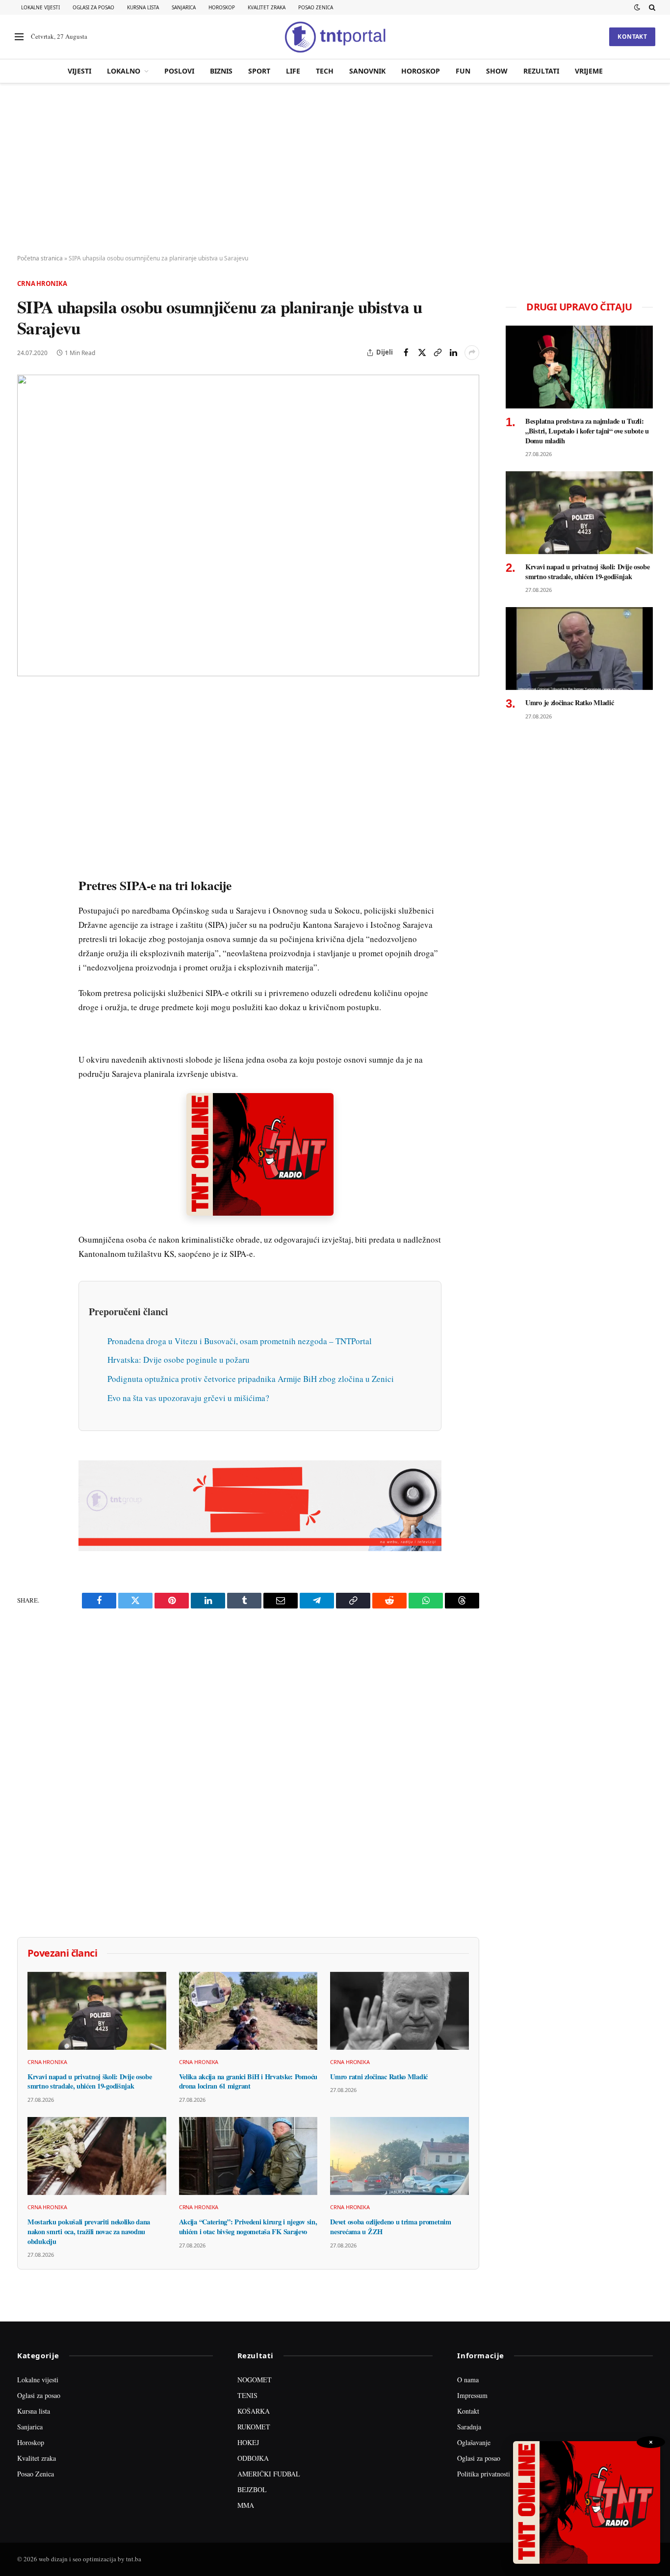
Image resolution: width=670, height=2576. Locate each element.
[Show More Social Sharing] (472, 353)
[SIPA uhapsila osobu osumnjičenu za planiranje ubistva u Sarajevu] (248, 526)
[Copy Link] (438, 353)
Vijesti (79, 71)
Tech (325, 71)
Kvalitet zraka (267, 7)
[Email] (26, 792)
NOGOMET (255, 2380)
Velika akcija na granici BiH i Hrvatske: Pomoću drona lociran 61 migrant (248, 2081)
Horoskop (222, 7)
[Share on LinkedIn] (453, 353)
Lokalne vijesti (40, 7)
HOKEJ (248, 2442)
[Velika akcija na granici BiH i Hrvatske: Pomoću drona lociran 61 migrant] (248, 2011)
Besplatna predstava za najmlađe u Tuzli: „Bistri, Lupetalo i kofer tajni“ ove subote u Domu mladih (587, 431)
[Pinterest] (26, 769)
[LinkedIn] (26, 837)
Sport (259, 71)
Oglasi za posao (93, 7)
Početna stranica (40, 258)
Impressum (472, 2395)
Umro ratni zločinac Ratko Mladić (379, 2077)
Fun (463, 71)
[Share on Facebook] (406, 353)
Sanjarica (184, 7)
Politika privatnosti (484, 2474)
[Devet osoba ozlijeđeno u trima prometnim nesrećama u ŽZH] (399, 2156)
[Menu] (19, 37)
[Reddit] (26, 860)
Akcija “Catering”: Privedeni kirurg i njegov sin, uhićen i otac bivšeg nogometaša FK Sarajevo (248, 2227)
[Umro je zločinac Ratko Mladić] (579, 649)
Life (293, 71)
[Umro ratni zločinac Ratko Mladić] (399, 2011)
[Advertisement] (335, 169)
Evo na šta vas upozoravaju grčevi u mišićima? (188, 1398)
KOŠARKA (254, 2411)
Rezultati (541, 71)
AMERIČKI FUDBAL (269, 2474)
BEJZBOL (252, 2489)
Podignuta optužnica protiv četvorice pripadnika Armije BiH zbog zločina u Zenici (251, 1379)
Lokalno (124, 71)
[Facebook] (26, 724)
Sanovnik (367, 71)
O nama (468, 2380)
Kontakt (632, 37)
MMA (246, 2505)
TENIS (247, 2395)
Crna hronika (42, 283)
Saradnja (469, 2427)
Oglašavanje (474, 2442)
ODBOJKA (253, 2458)
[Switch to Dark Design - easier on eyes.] (637, 7)
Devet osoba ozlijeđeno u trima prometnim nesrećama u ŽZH (390, 2227)
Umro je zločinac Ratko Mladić (570, 703)
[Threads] (26, 927)
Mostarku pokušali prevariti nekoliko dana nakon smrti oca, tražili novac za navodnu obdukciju (89, 2232)
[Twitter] (26, 747)
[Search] (651, 7)
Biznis (221, 71)
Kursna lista (143, 7)
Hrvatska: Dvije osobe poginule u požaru (179, 1360)
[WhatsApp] (26, 905)
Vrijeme (589, 71)
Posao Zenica (316, 7)
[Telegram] (26, 882)
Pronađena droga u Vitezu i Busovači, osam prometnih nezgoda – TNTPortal (240, 1341)
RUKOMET (254, 2427)
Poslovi (179, 71)
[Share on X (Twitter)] (422, 353)
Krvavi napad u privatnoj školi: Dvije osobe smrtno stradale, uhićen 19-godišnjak (90, 2081)
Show (497, 71)
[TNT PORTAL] (335, 37)
